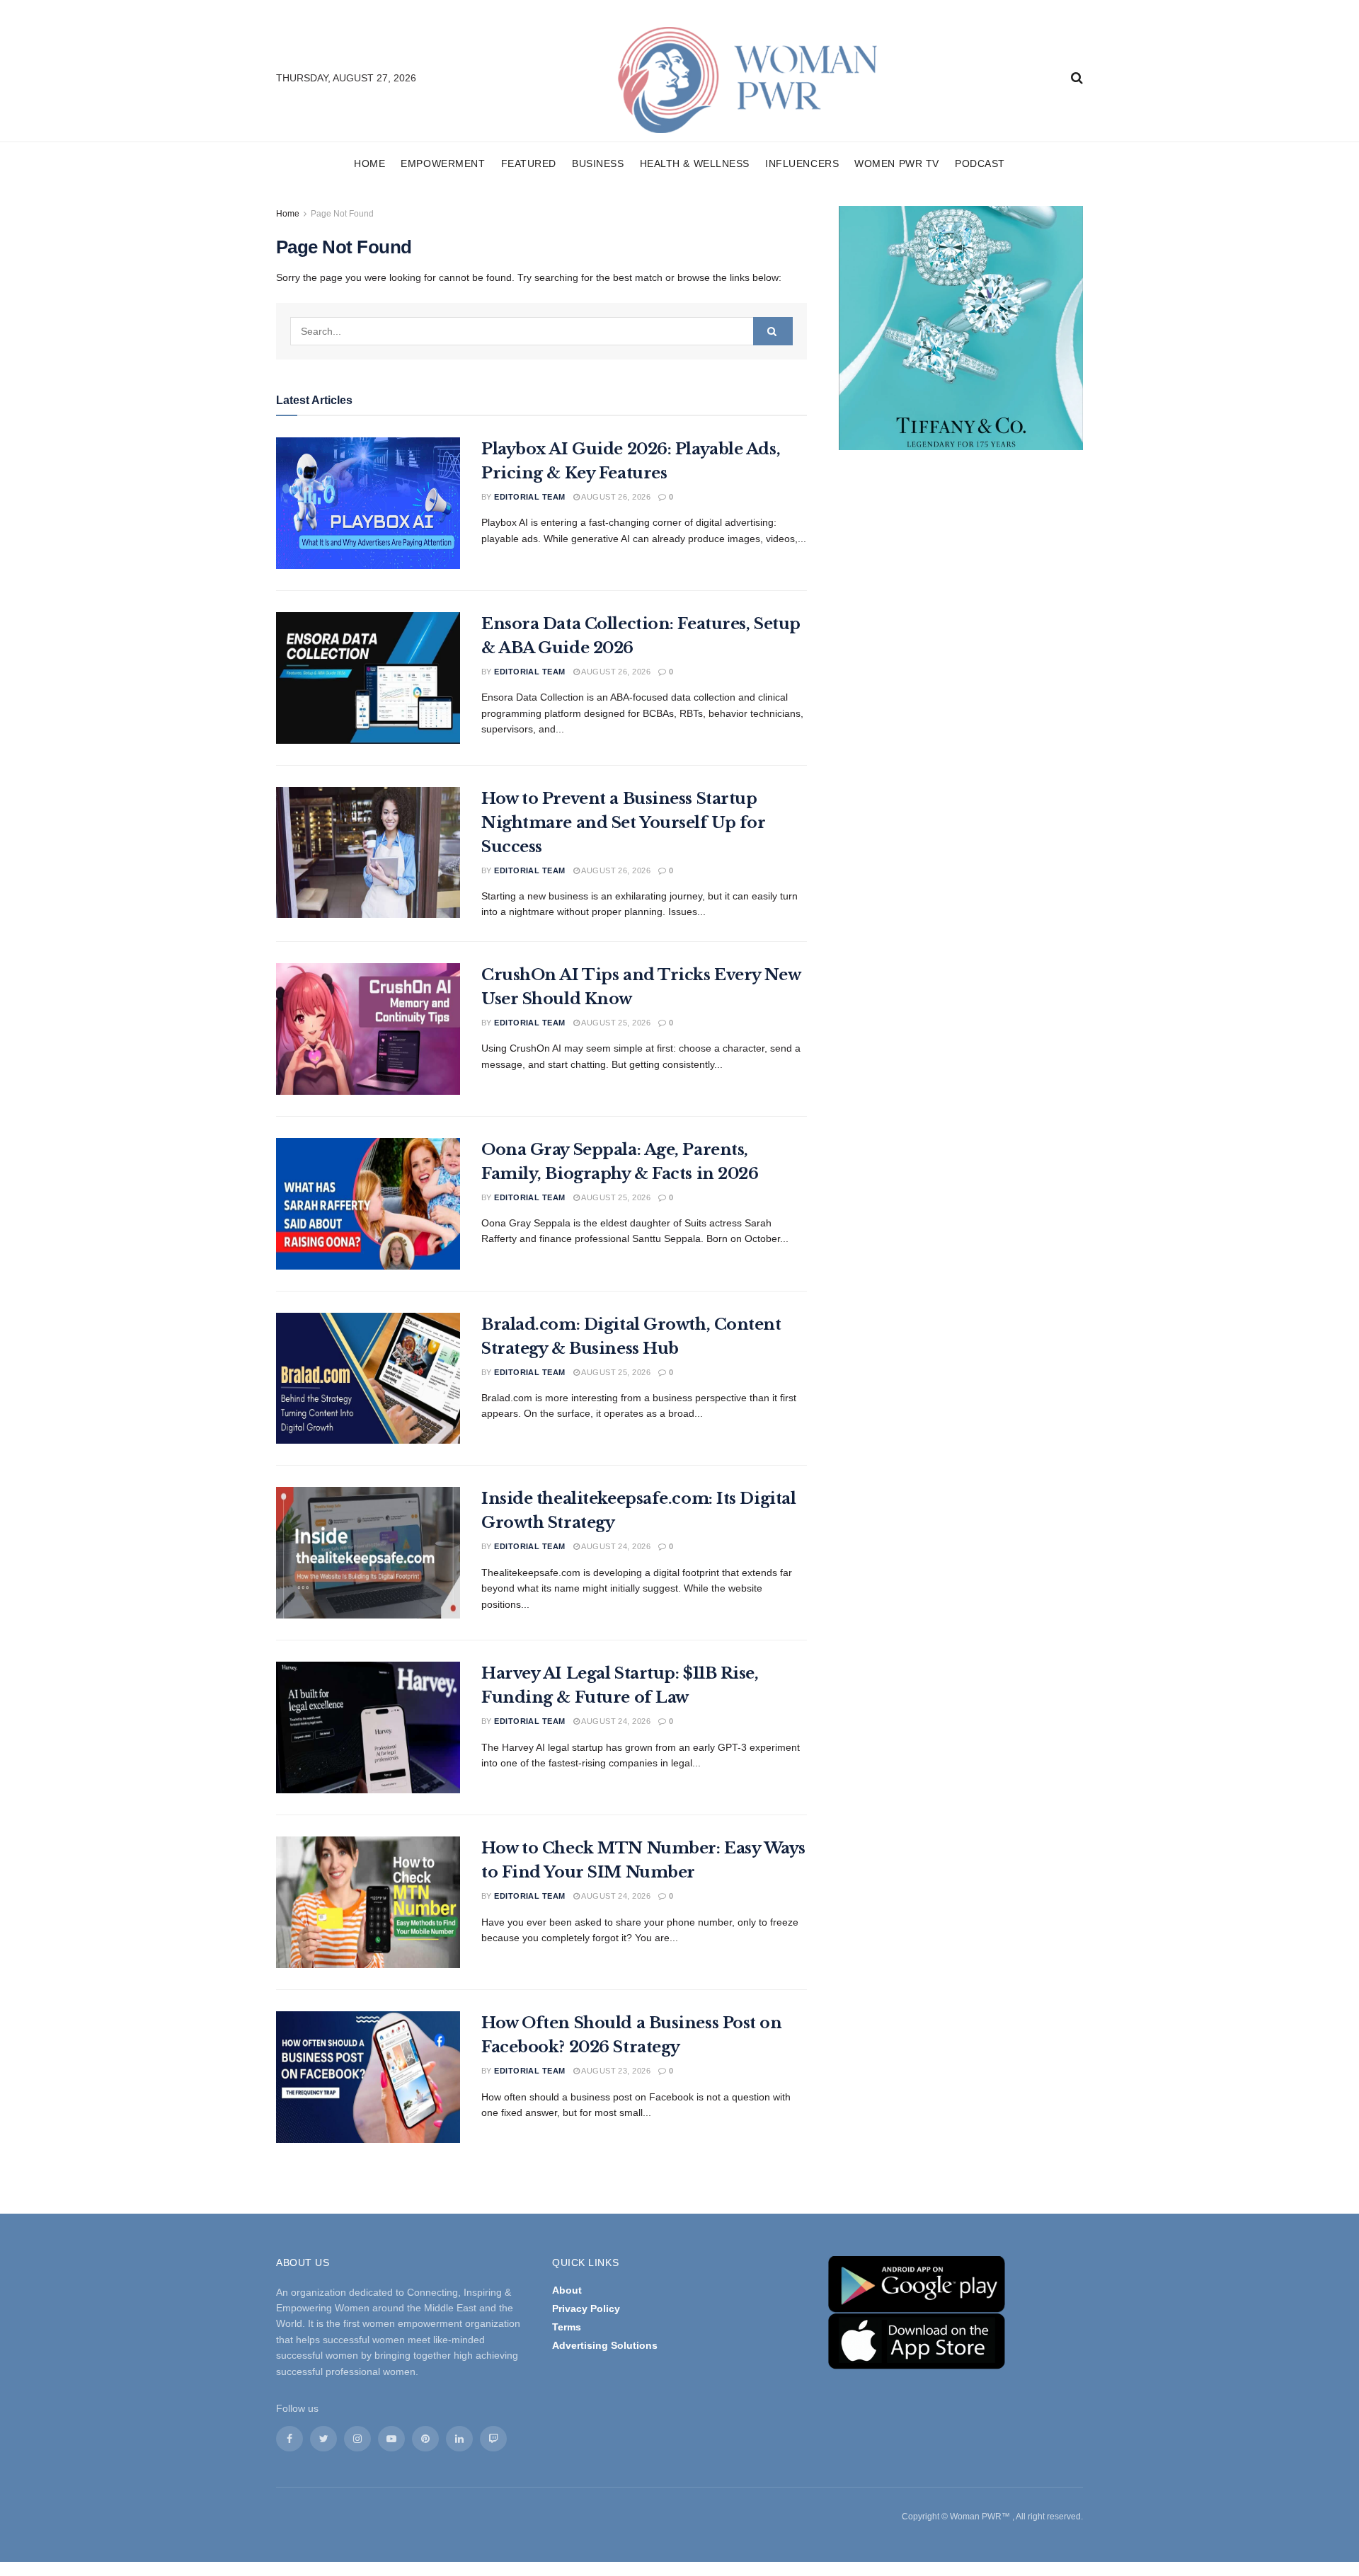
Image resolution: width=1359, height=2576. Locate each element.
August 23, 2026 (615, 2071)
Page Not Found (342, 214)
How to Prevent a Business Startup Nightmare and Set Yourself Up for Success (623, 823)
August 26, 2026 (615, 497)
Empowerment (443, 163)
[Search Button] (773, 331)
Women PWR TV (897, 163)
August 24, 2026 (615, 1546)
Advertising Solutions (605, 2345)
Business (598, 163)
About (567, 2290)
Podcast (980, 163)
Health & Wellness (695, 163)
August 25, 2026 (615, 1023)
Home (369, 163)
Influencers (802, 163)
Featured (529, 163)
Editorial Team (529, 497)
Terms (567, 2327)
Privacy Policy (586, 2308)
